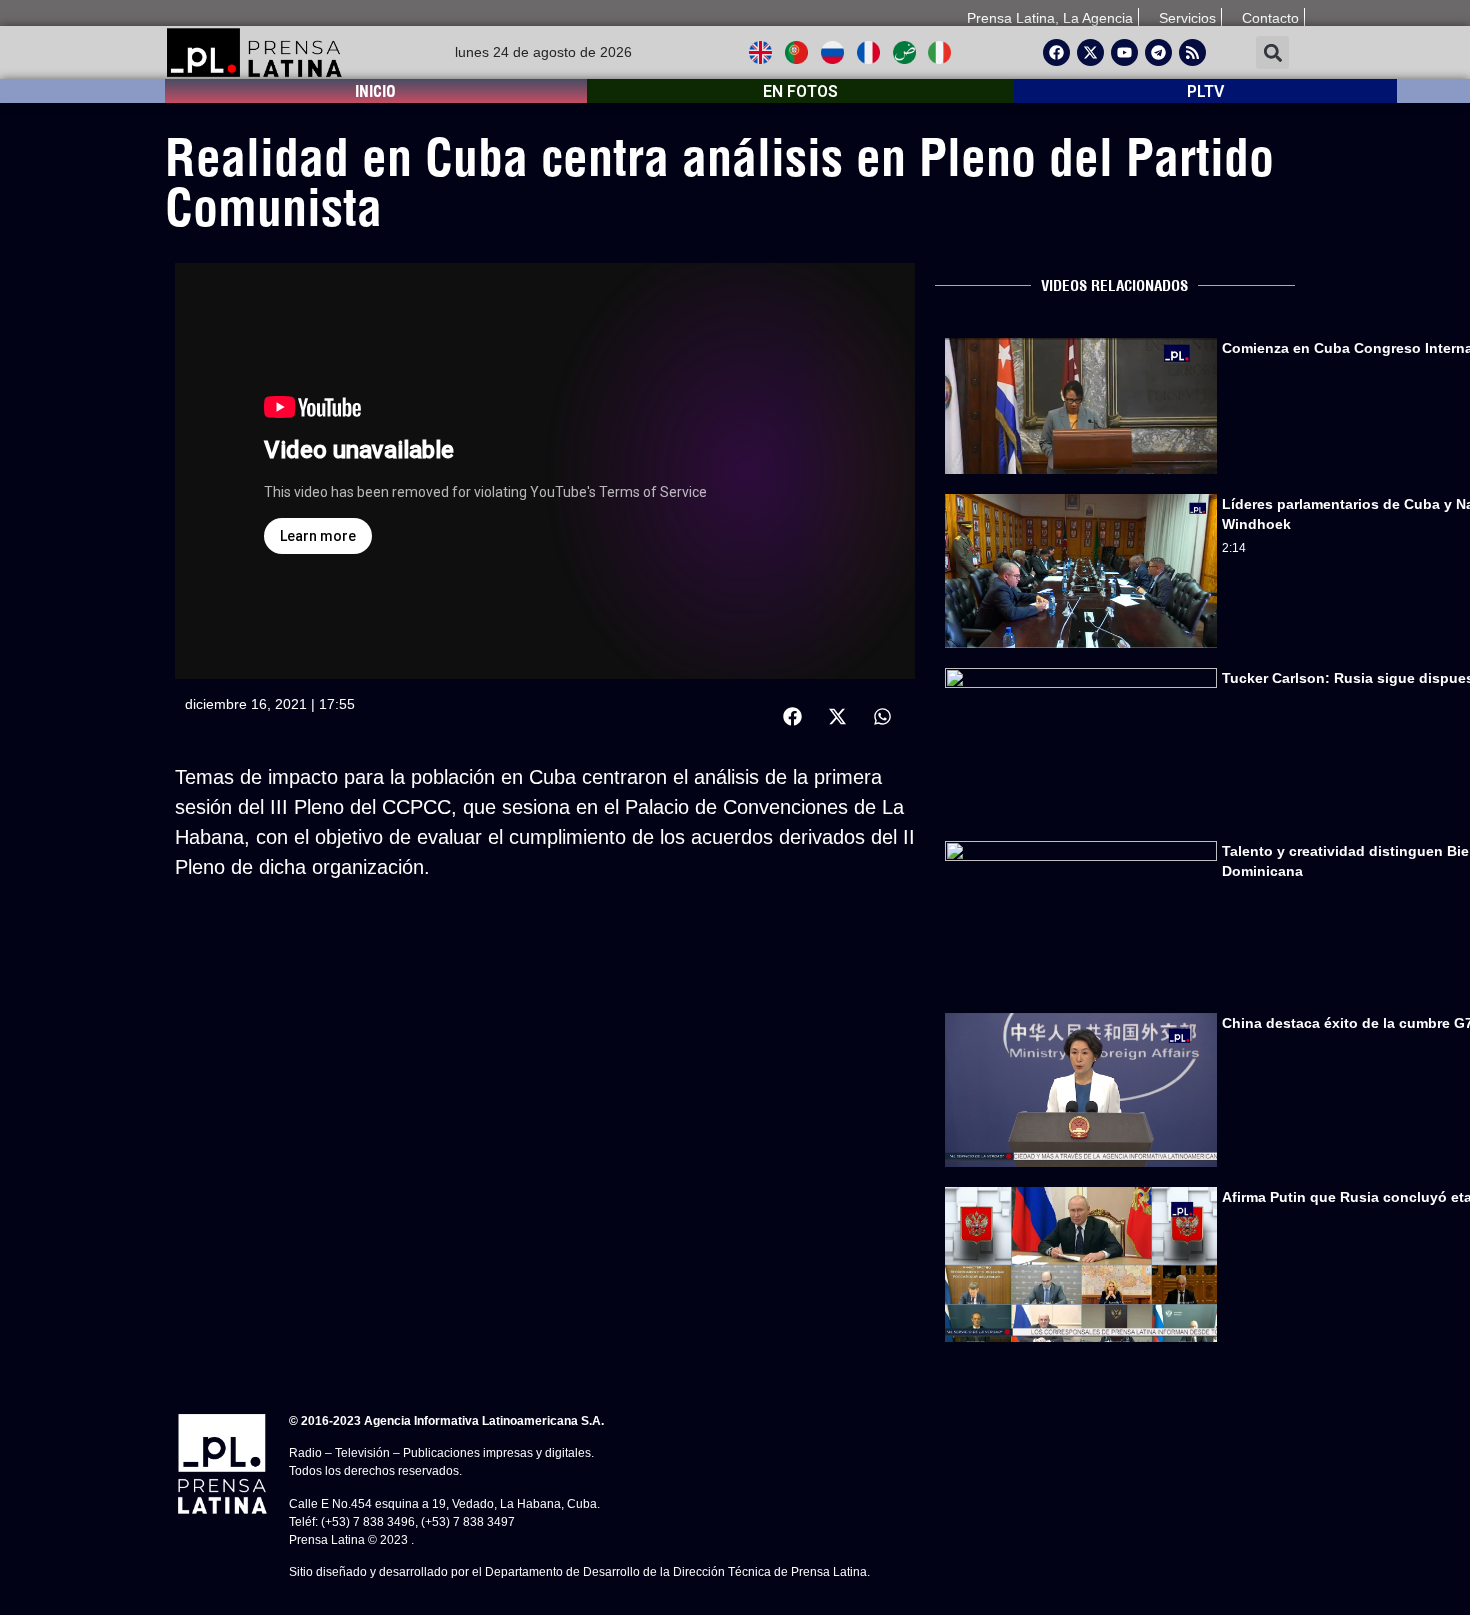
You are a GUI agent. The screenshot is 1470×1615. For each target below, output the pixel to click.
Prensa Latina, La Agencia (1050, 18)
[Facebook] (1056, 52)
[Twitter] (1090, 52)
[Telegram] (1158, 52)
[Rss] (1192, 52)
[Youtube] (1124, 52)
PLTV (1205, 91)
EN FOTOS (800, 91)
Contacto (1270, 18)
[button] (1272, 52)
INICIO (375, 91)
